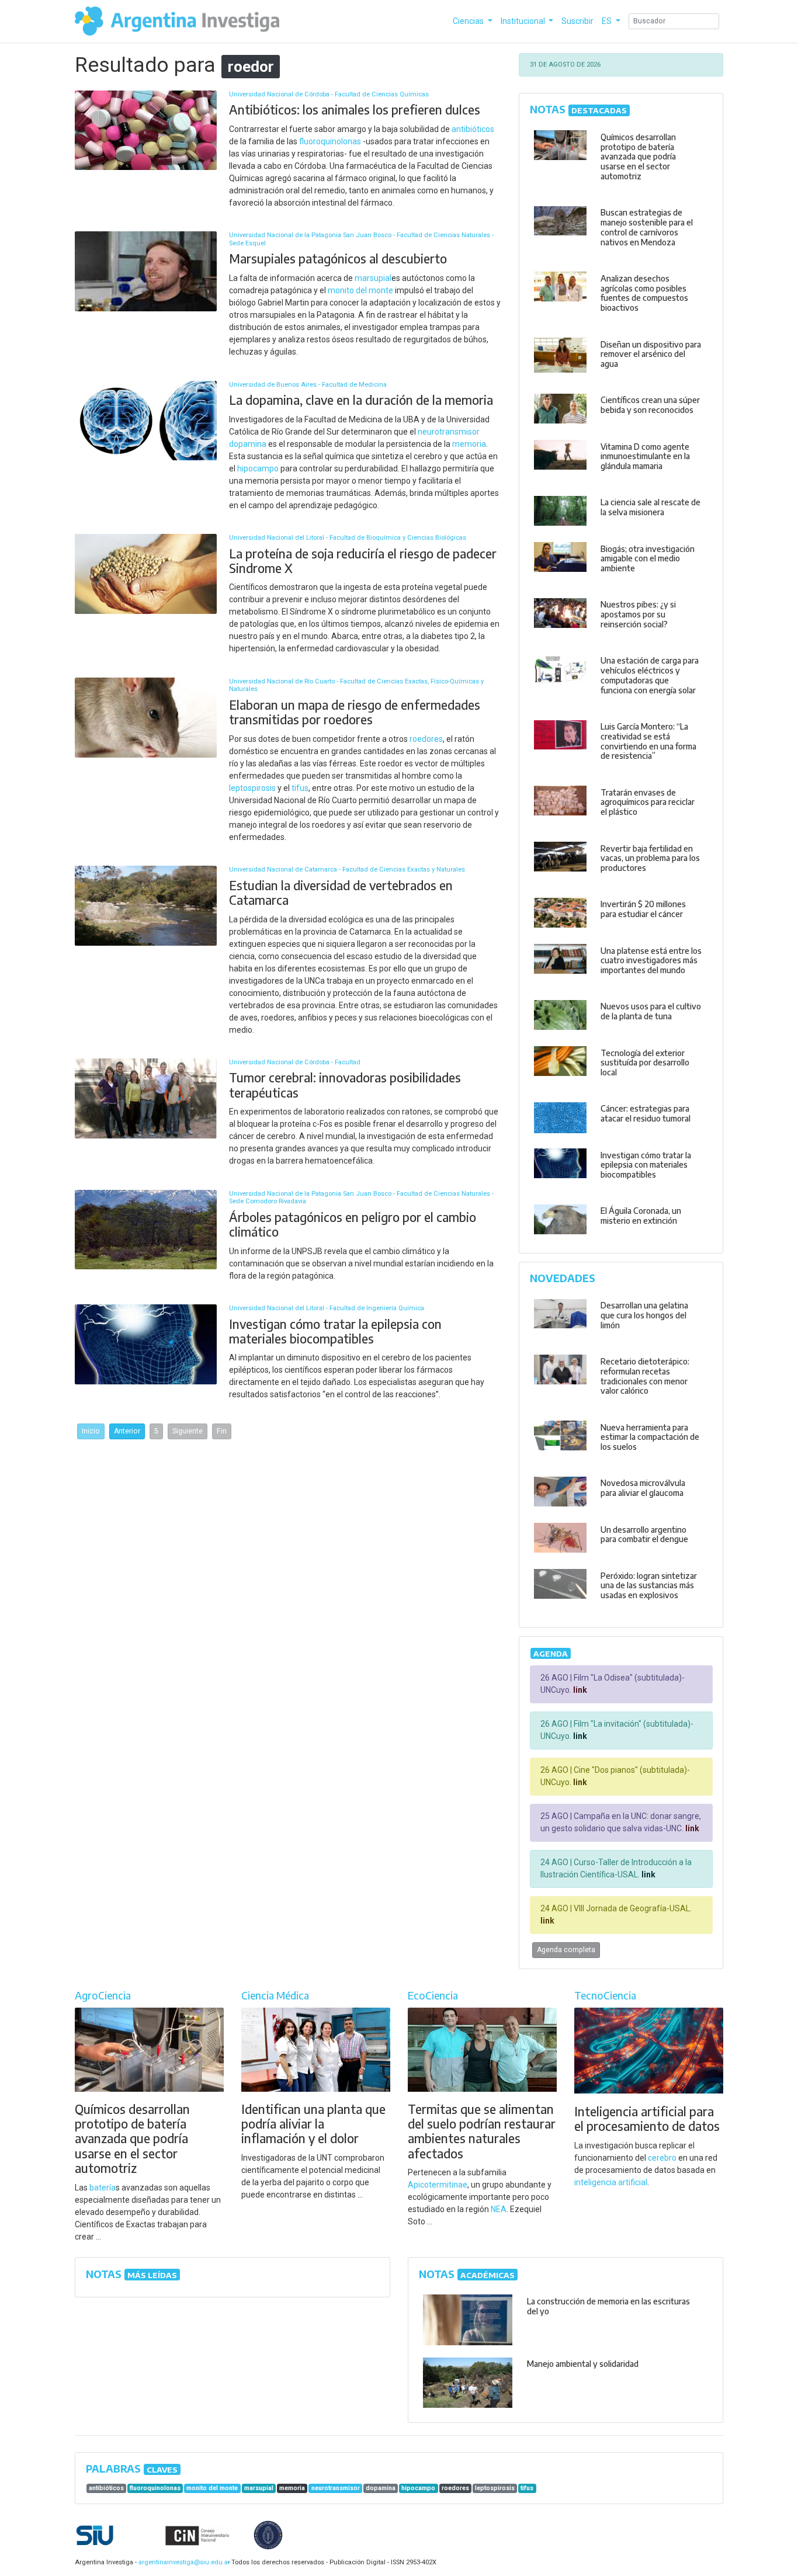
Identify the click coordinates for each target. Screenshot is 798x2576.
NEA (499, 2209)
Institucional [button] (524, 21)
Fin (222, 1431)
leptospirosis (252, 788)
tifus (300, 788)
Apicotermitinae (438, 2185)
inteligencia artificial (611, 2182)
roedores (426, 739)
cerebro (662, 2158)
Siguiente (188, 1431)
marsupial (373, 278)
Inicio (91, 1431)
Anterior (127, 1431)
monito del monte (360, 290)
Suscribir (577, 21)
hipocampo (258, 468)
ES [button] (608, 21)
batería (103, 2188)
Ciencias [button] (469, 21)
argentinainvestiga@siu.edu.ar (182, 2562)
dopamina (248, 444)
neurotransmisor (449, 432)
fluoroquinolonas (330, 141)
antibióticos (473, 129)
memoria (469, 444)
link (579, 1690)
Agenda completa (566, 1950)
